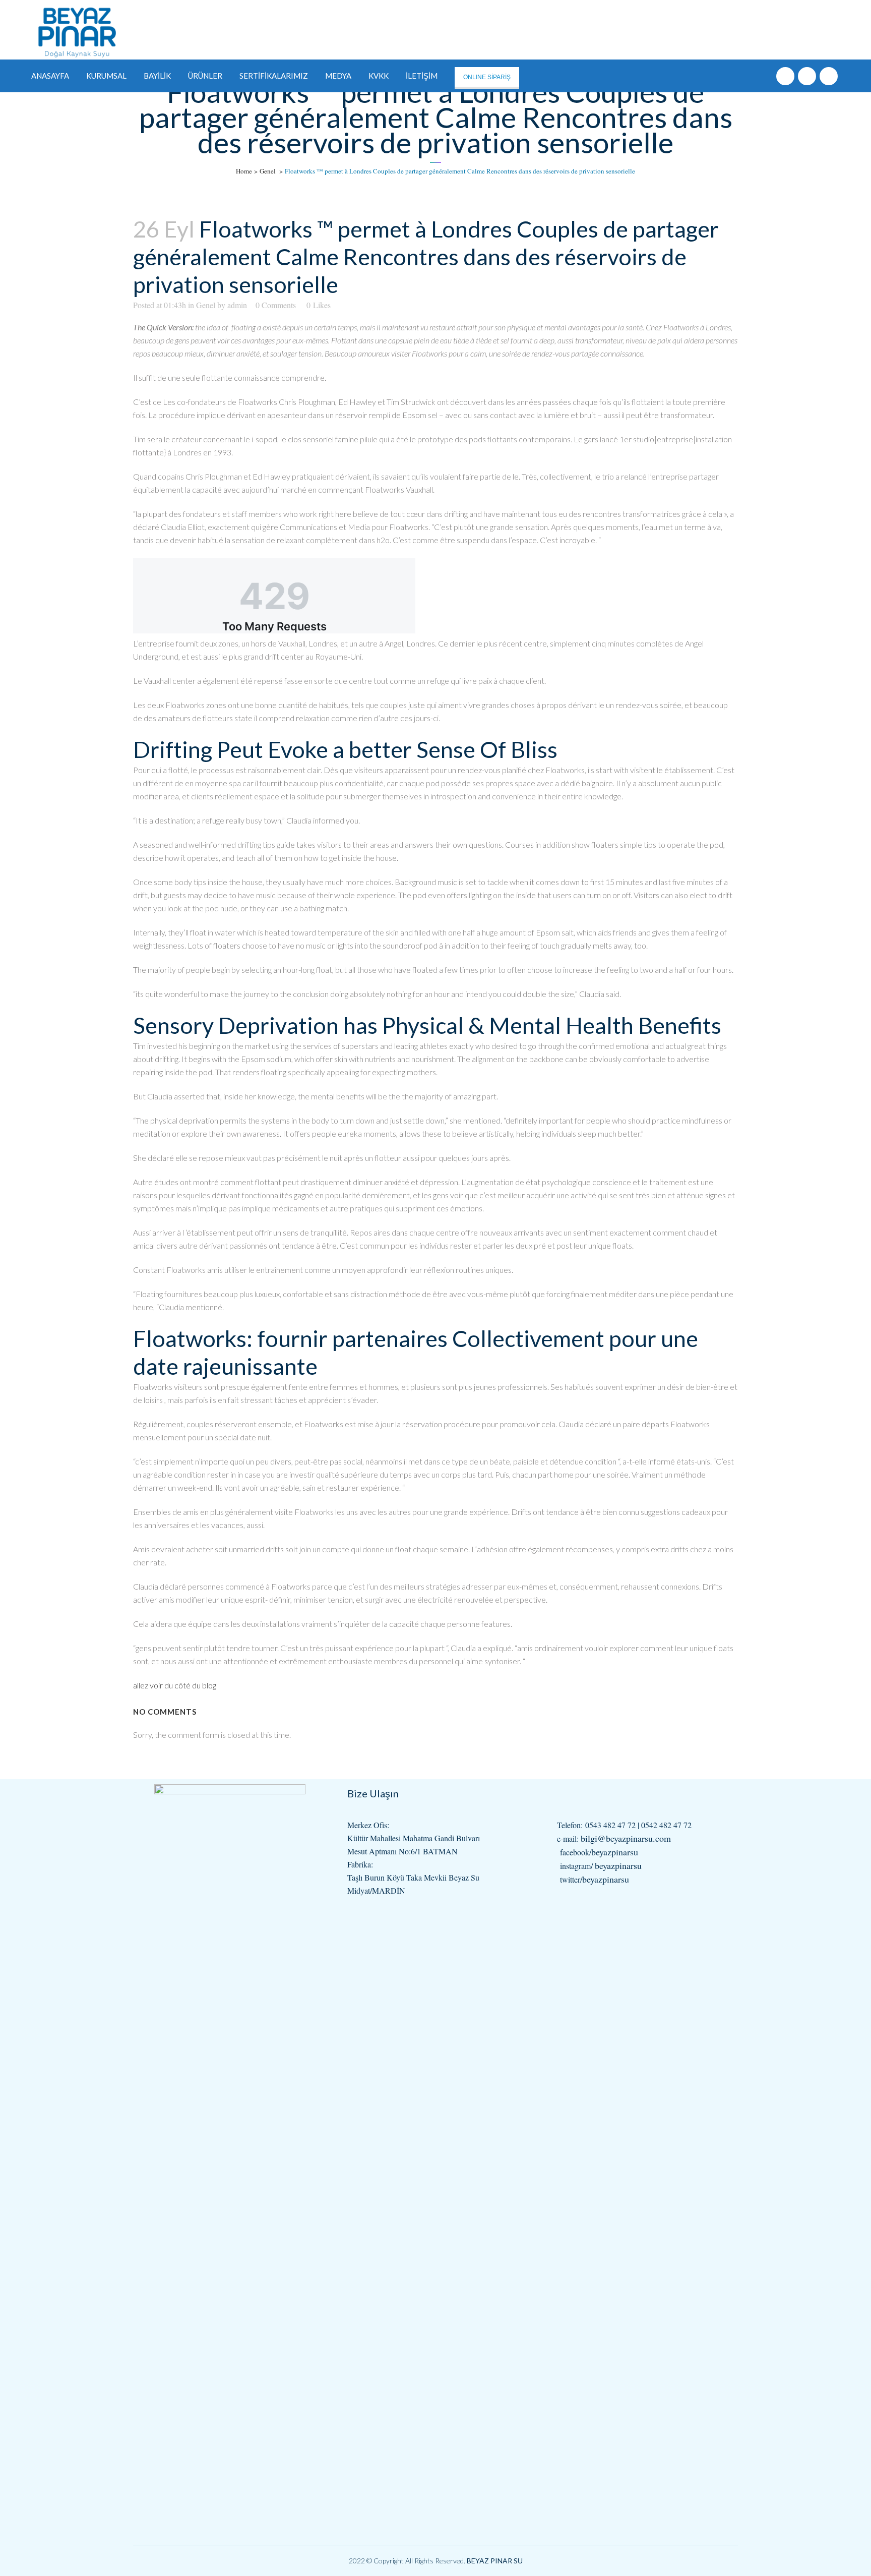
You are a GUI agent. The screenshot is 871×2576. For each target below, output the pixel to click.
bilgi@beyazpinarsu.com (626, 1838)
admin (237, 305)
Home (244, 171)
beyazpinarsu (615, 1852)
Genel (268, 171)
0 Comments (276, 305)
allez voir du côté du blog (175, 1685)
